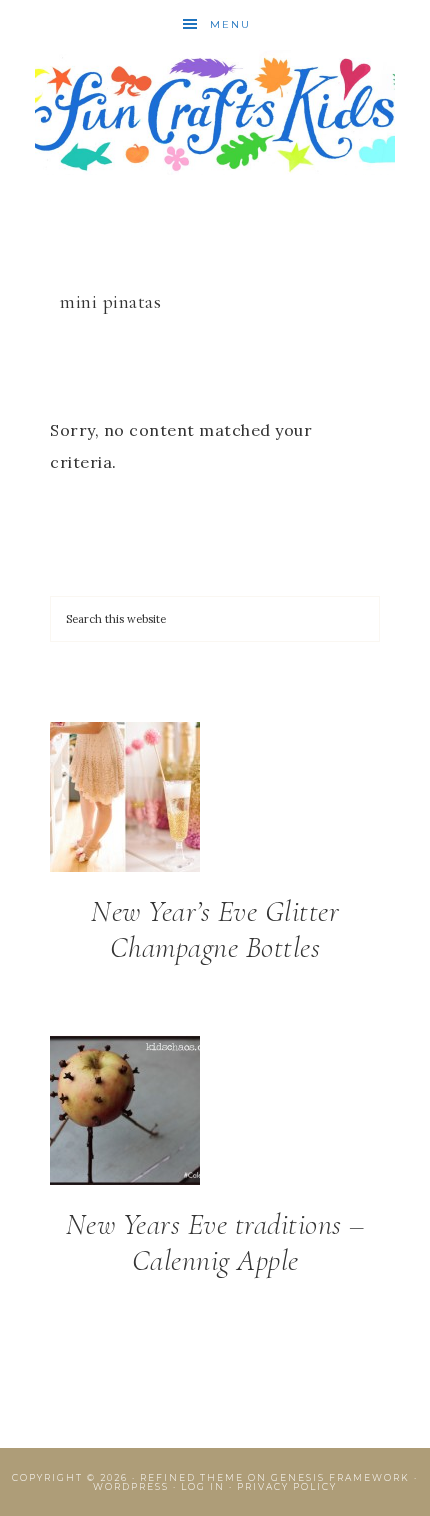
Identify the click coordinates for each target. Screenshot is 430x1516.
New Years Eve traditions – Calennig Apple (215, 1242)
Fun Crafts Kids (215, 112)
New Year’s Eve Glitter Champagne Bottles (215, 929)
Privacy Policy (287, 1486)
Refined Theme (192, 1477)
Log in (203, 1486)
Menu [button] (230, 24)
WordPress (131, 1486)
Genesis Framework (340, 1477)
